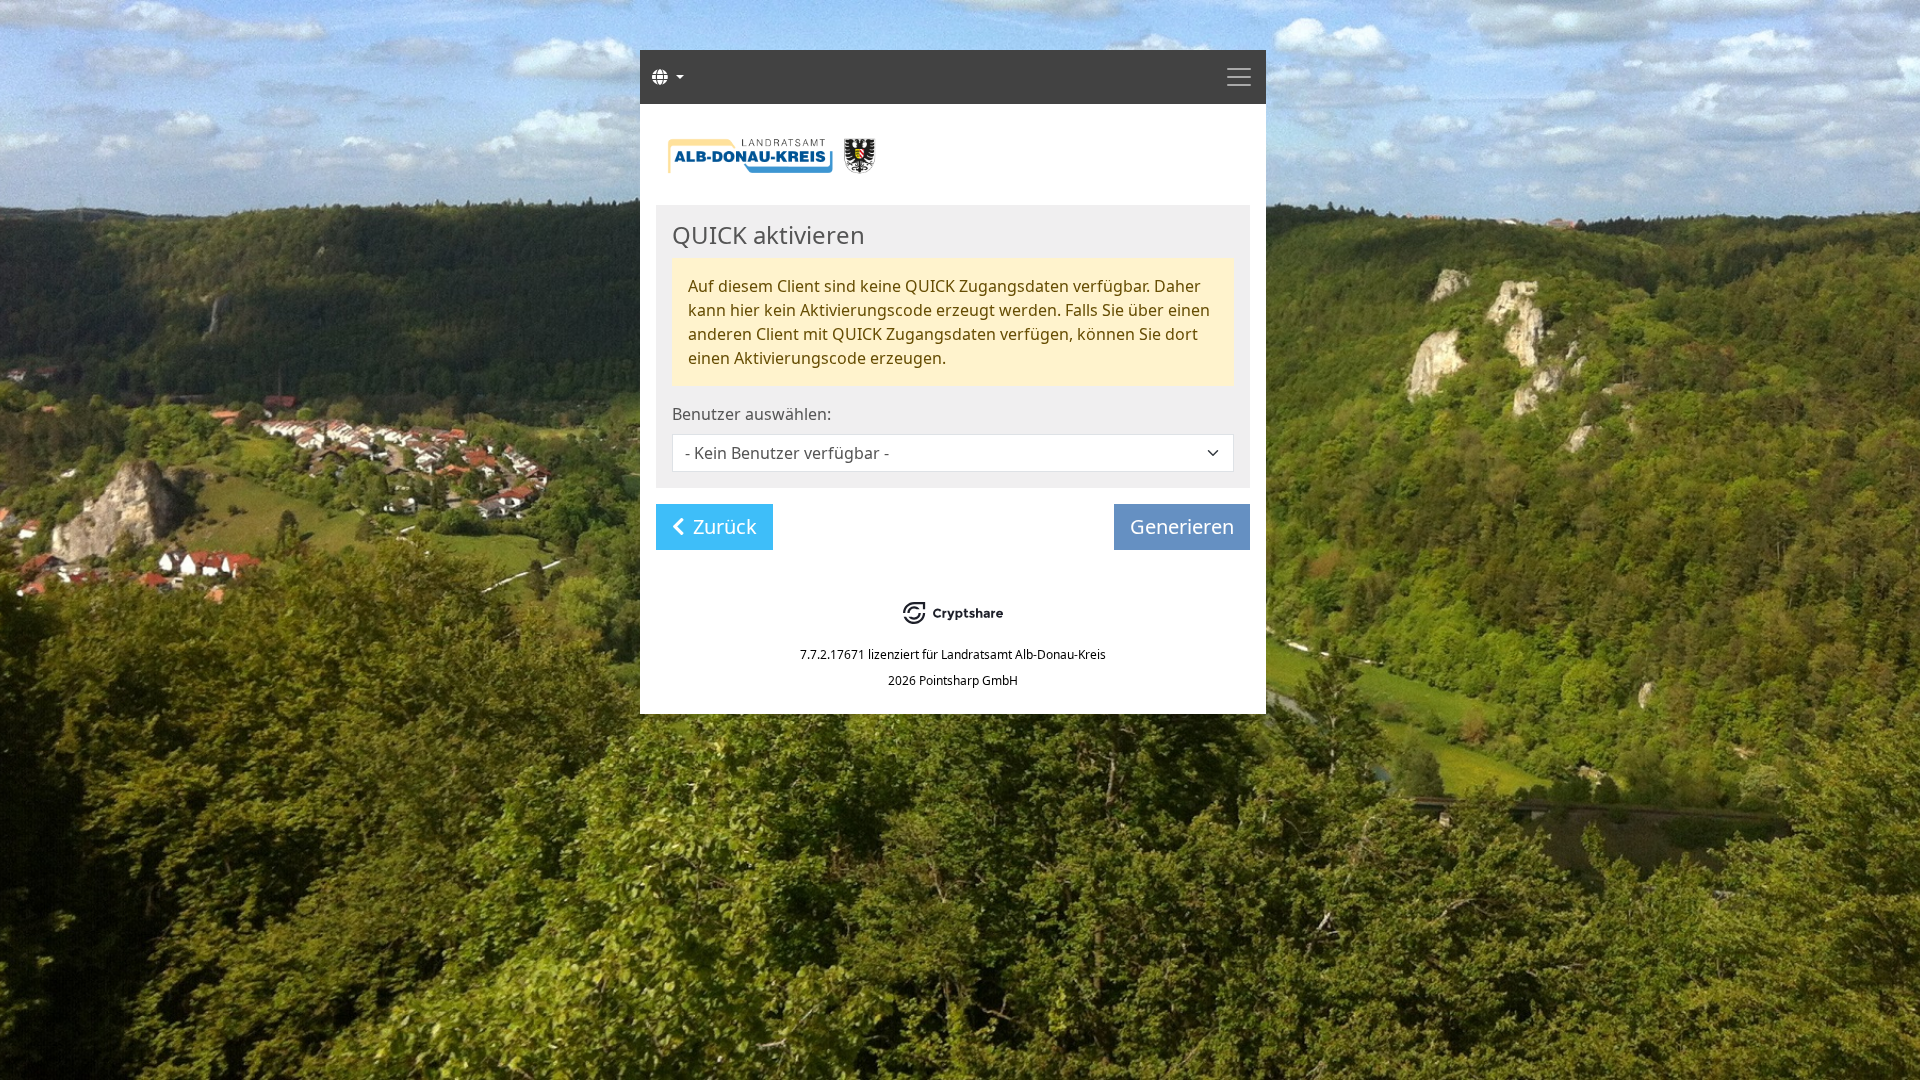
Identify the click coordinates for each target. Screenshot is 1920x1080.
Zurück (725, 526)
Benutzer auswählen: (751, 414)
